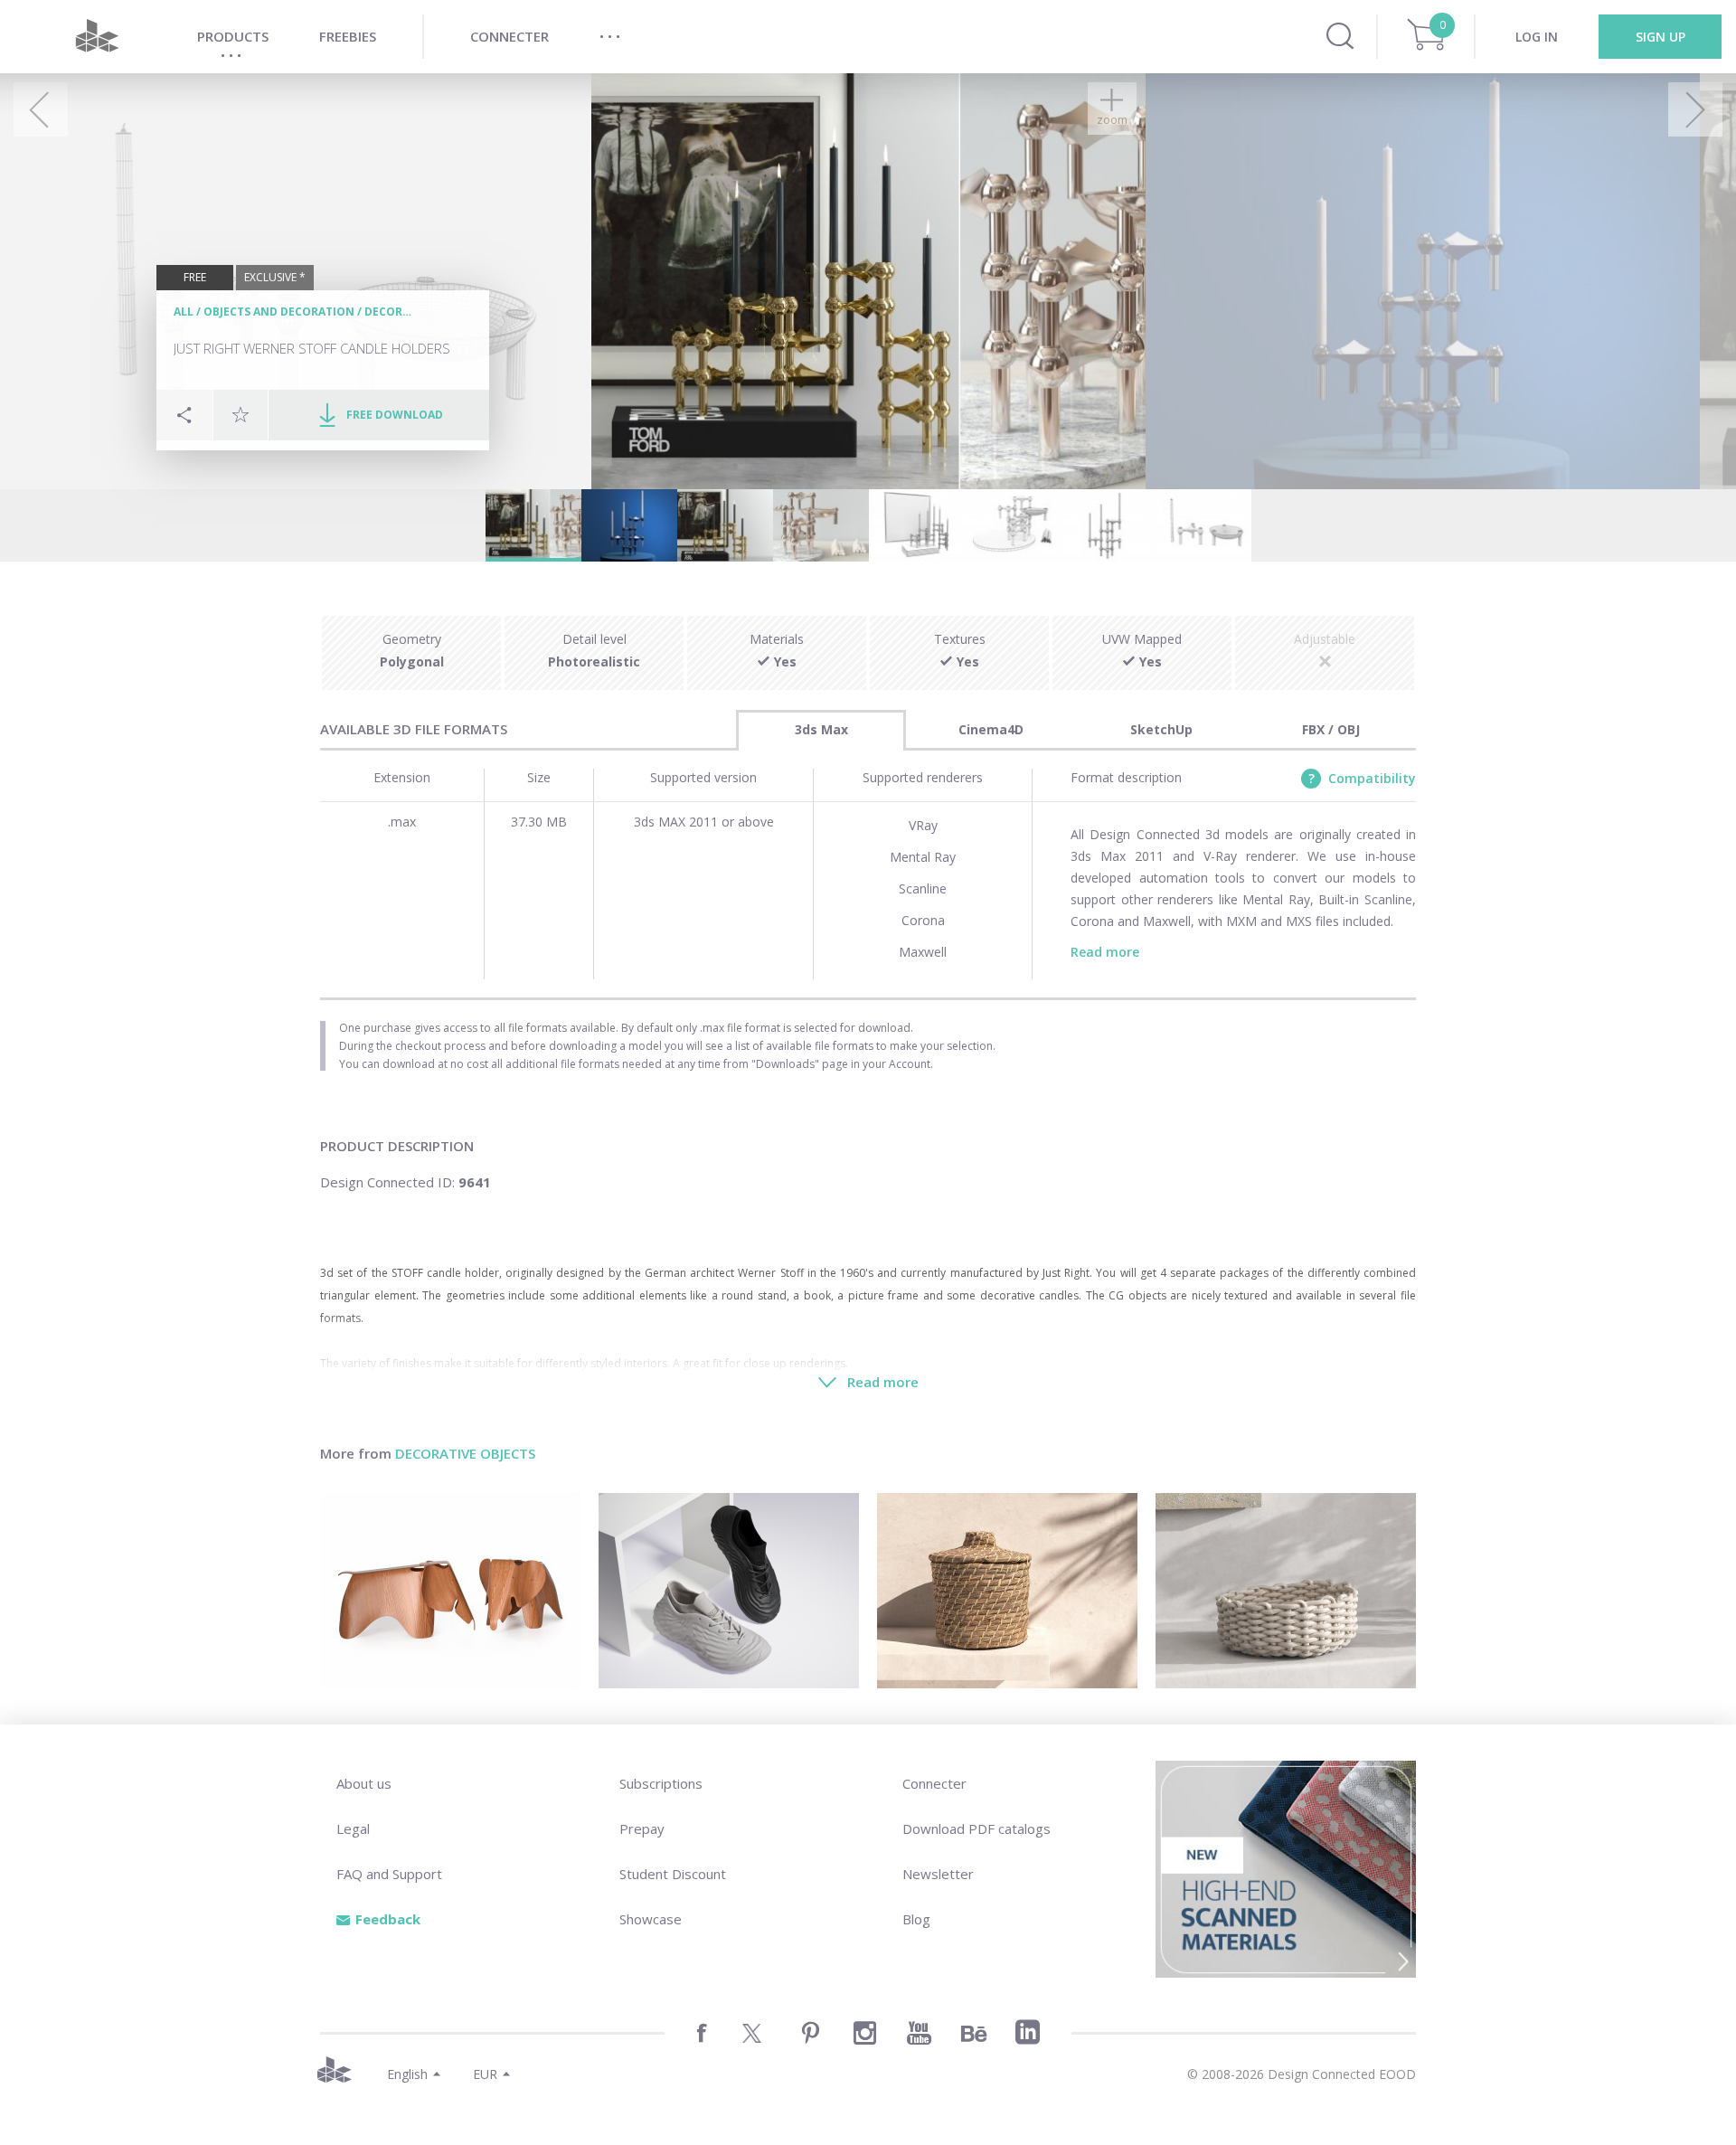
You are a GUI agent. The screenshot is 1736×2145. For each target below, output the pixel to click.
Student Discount (673, 1874)
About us (364, 1783)
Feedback (388, 1919)
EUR (485, 2074)
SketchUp (1161, 729)
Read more (1105, 952)
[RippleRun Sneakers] (729, 1591)
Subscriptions (661, 1783)
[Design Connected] (97, 37)
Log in (1537, 37)
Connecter (934, 1783)
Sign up (1661, 37)
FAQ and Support (389, 1874)
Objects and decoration (279, 312)
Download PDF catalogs (976, 1828)
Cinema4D (991, 729)
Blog (916, 1919)
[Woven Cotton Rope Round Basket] (1286, 1591)
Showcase (651, 1919)
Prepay (642, 1828)
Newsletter (938, 1874)
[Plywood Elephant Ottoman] (450, 1591)
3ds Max (821, 729)
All (184, 312)
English (407, 2074)
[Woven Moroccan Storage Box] (1007, 1591)
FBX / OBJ (1331, 729)
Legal (353, 1828)
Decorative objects (465, 1453)
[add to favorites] (241, 414)
